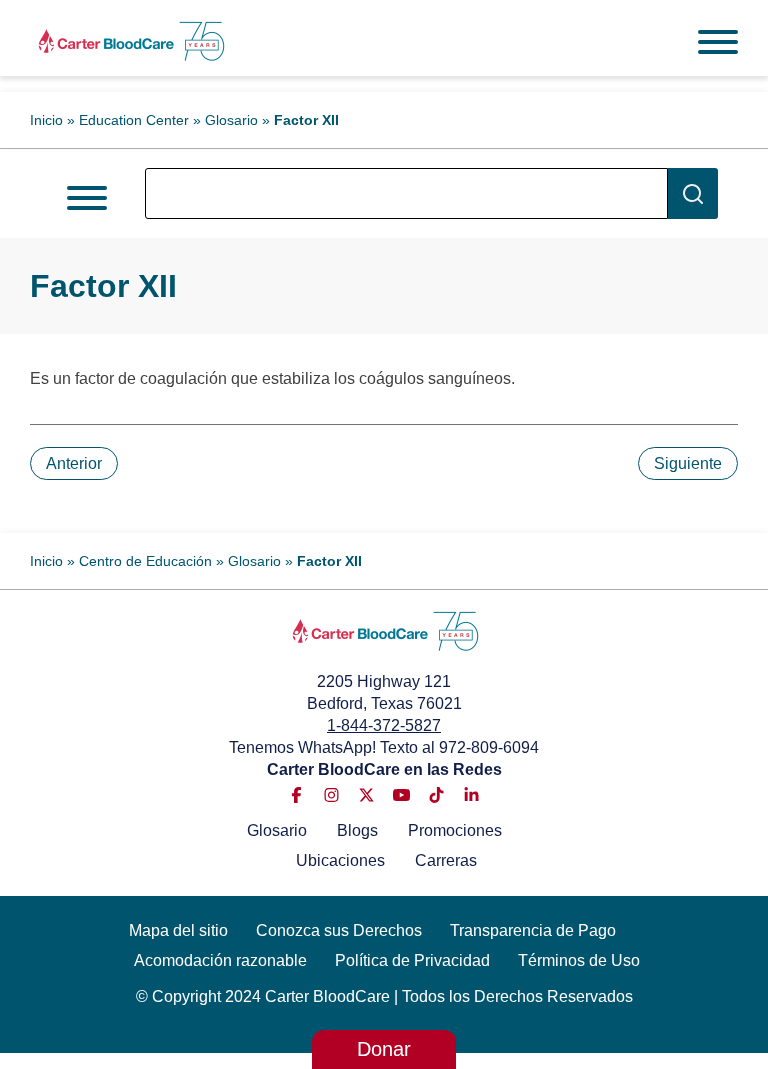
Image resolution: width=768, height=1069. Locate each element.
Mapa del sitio (178, 930)
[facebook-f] (296, 795)
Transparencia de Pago (533, 930)
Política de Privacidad (412, 960)
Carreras (446, 860)
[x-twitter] (366, 795)
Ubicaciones (340, 860)
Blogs (357, 830)
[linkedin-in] (471, 795)
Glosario (231, 120)
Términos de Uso (579, 960)
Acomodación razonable (220, 960)
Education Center (134, 120)
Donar (384, 1049)
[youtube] (401, 795)
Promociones (455, 830)
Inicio (46, 120)
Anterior (74, 463)
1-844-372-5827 (384, 725)
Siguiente (688, 463)
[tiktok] (436, 795)
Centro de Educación (145, 561)
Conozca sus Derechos (339, 930)
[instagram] (331, 795)
